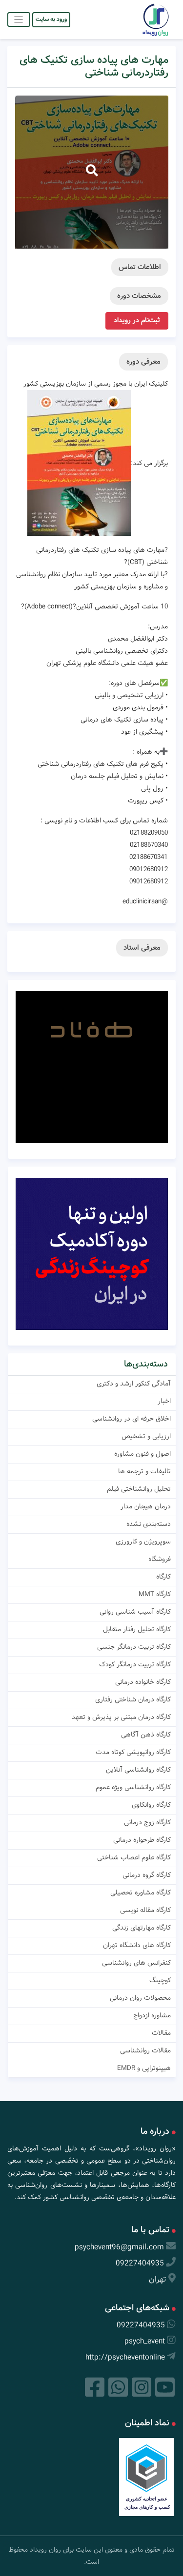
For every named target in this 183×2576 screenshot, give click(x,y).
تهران (158, 2279)
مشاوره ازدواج (152, 2015)
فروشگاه (160, 1559)
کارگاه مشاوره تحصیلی (141, 1893)
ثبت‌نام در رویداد (137, 320)
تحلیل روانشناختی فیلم (139, 1489)
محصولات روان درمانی (140, 1998)
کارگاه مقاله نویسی (145, 1910)
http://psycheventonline (125, 2357)
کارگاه (163, 1577)
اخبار (164, 1401)
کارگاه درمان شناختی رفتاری (133, 1699)
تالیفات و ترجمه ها (144, 1471)
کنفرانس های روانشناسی (136, 1963)
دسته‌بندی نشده (149, 1524)
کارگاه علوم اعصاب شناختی (134, 1857)
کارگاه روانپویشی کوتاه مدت (133, 1752)
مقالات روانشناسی (145, 2050)
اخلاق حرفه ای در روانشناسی (132, 1419)
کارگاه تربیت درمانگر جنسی (134, 1647)
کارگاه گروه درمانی (147, 1875)
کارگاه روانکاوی (151, 1805)
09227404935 (140, 2263)
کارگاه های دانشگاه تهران (137, 1945)
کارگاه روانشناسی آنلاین (138, 1770)
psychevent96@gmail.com (119, 2247)
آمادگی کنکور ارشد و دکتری (134, 1384)
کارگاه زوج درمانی (147, 1822)
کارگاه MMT (155, 1594)
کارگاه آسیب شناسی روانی (135, 1612)
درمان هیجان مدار (146, 1506)
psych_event (145, 2341)
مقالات (161, 2033)
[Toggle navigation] (19, 19)
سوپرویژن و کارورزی (143, 1542)
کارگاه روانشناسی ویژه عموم (133, 1787)
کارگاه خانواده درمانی (143, 1682)
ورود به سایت (51, 19)
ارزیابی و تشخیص (146, 1436)
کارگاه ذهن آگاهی (146, 1735)
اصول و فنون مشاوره (142, 1454)
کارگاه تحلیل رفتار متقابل (137, 1629)
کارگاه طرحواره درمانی (142, 1840)
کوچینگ (160, 1980)
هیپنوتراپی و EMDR (144, 2068)
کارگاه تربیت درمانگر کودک (135, 1664)
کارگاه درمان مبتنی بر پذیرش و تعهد (121, 1717)
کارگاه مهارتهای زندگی (142, 1928)
